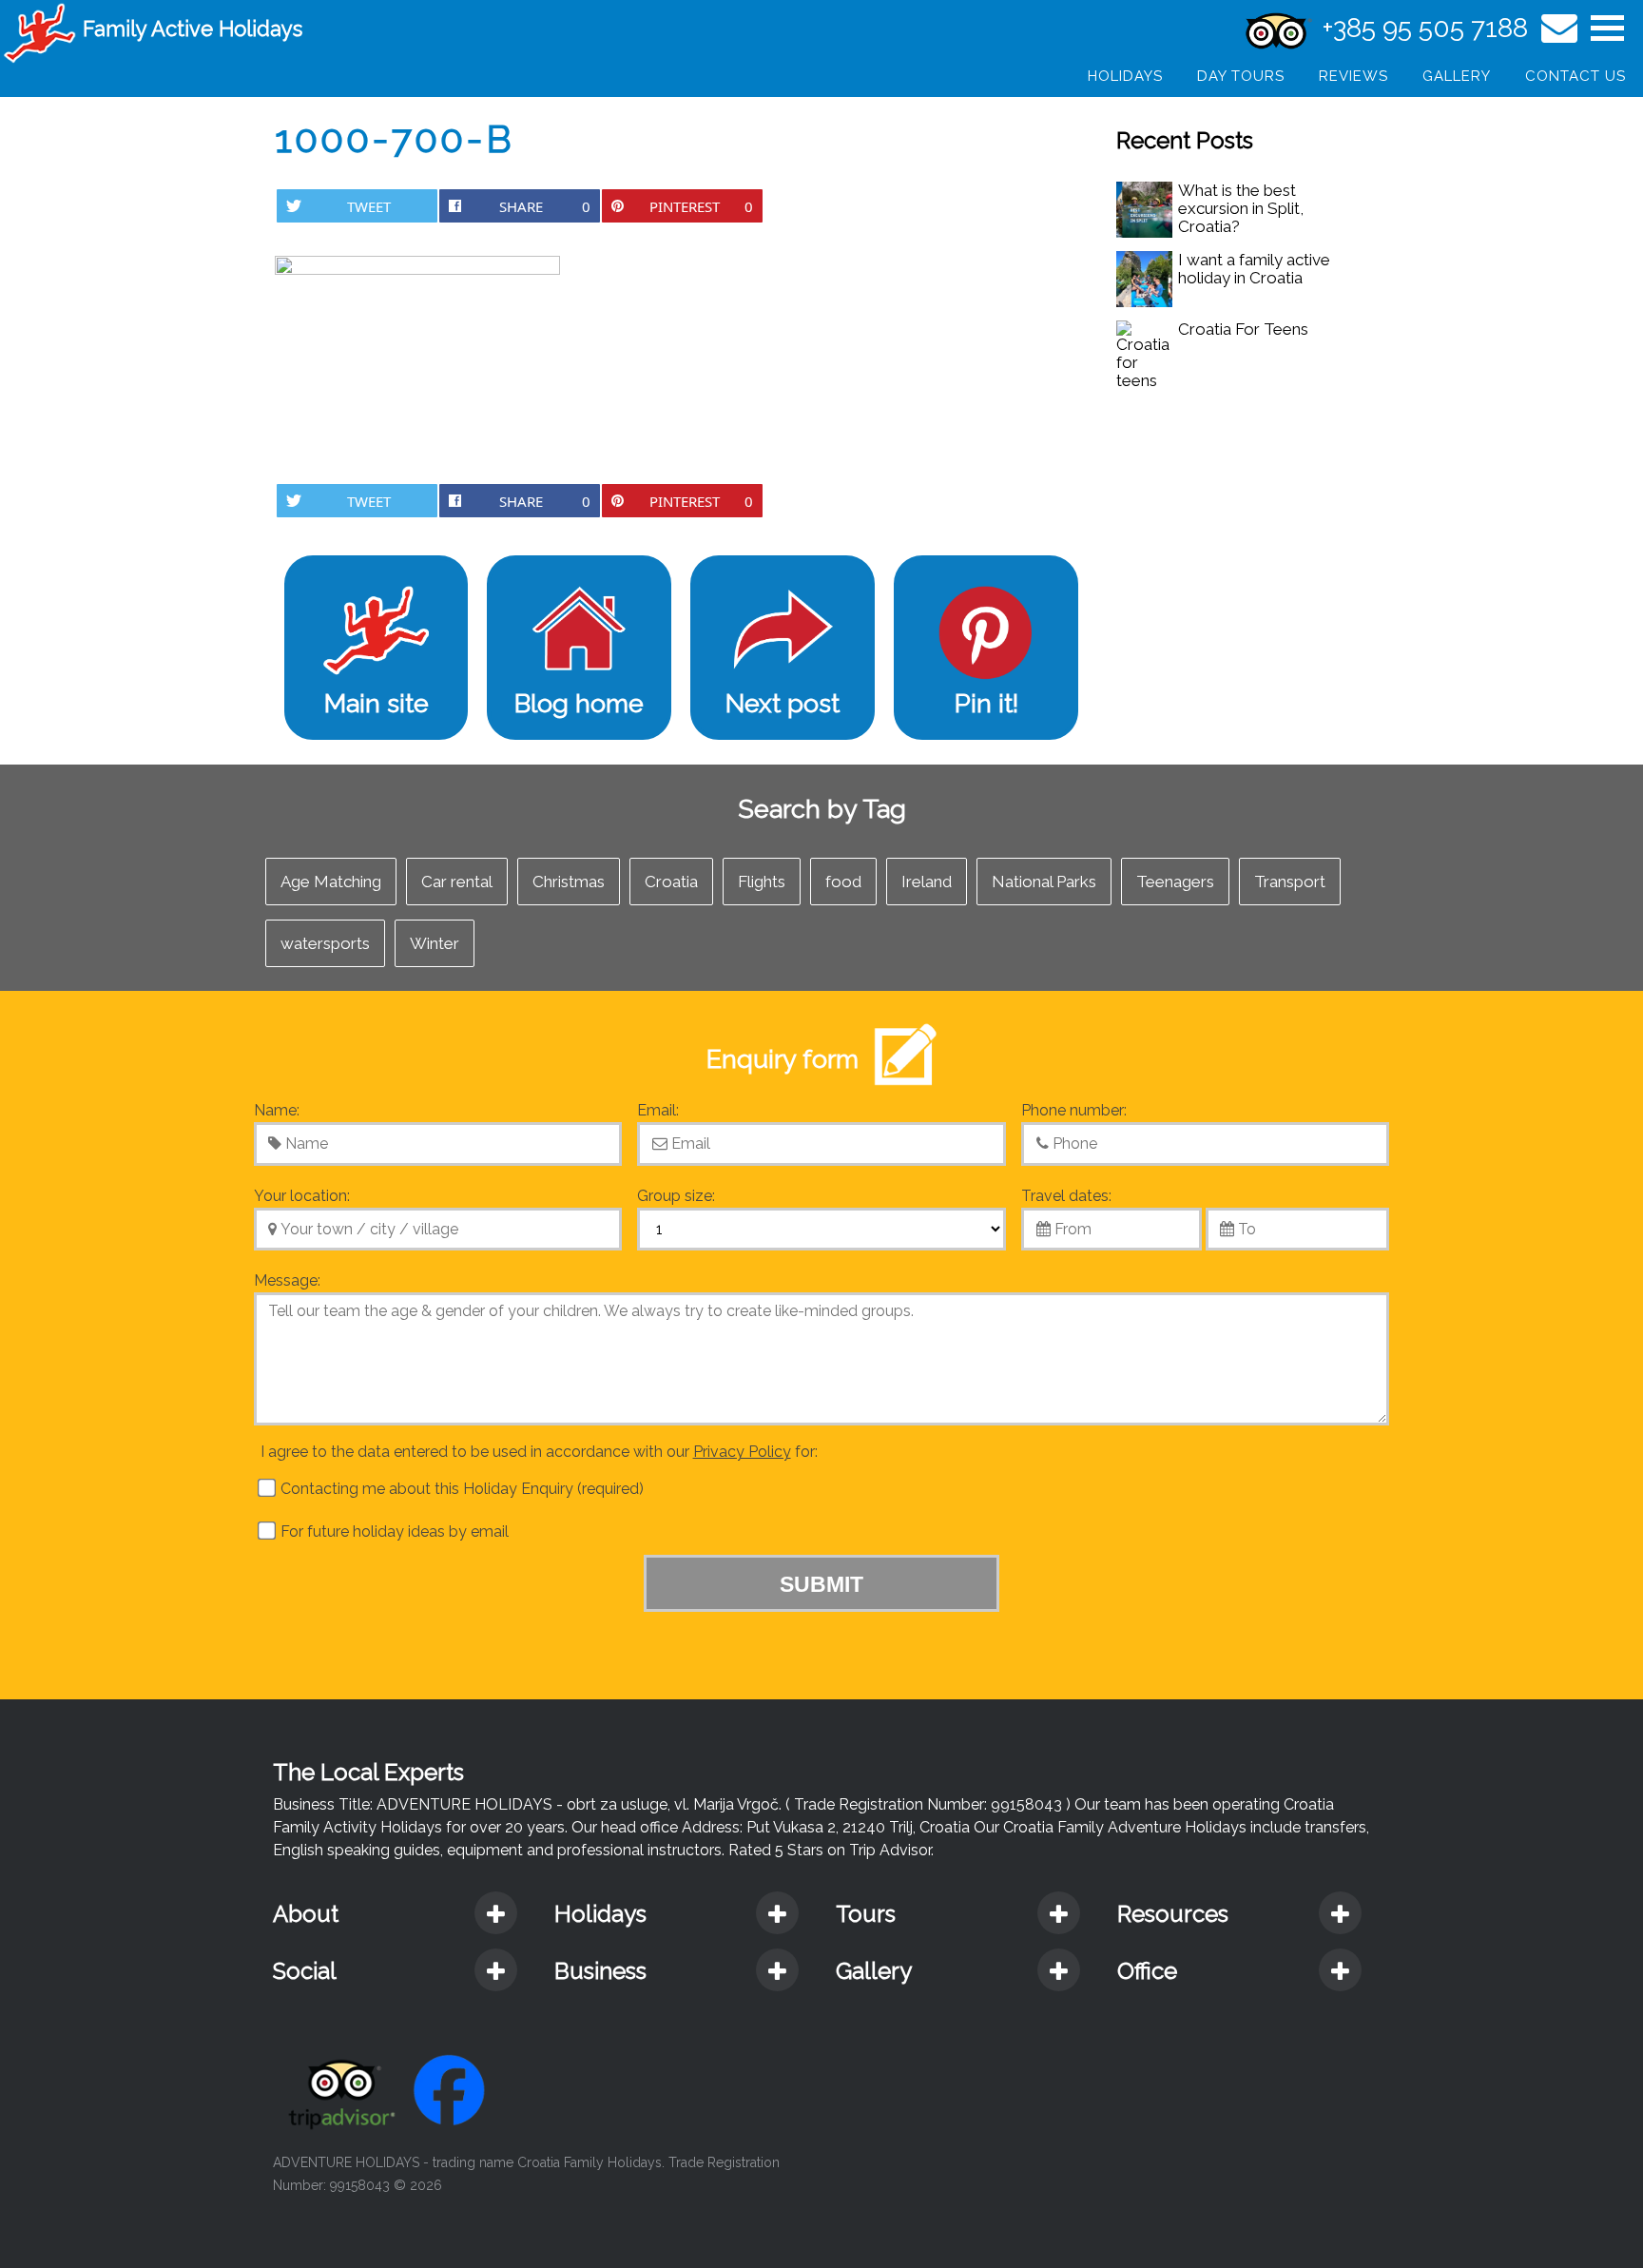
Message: (287, 1280)
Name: (277, 1110)
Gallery (1457, 76)
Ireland (927, 882)
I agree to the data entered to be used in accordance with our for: (539, 1452)
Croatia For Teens (1243, 329)
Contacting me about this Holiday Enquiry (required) (460, 1489)
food (843, 882)
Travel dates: (1066, 1196)
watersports (325, 943)
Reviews (1353, 76)
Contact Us (1575, 76)
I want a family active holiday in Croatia (1254, 269)
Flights (762, 882)
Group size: (676, 1196)
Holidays (1125, 76)
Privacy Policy (742, 1452)
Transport (1290, 882)
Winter (435, 943)
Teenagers (1175, 882)
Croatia (671, 882)
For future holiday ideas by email (393, 1531)
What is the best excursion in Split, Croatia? (1241, 208)
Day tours (1241, 76)
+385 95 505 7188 (1425, 28)
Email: (658, 1110)
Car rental (457, 882)
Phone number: (1074, 1110)
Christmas (569, 882)
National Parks (1044, 882)
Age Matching (331, 882)
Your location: (302, 1196)
